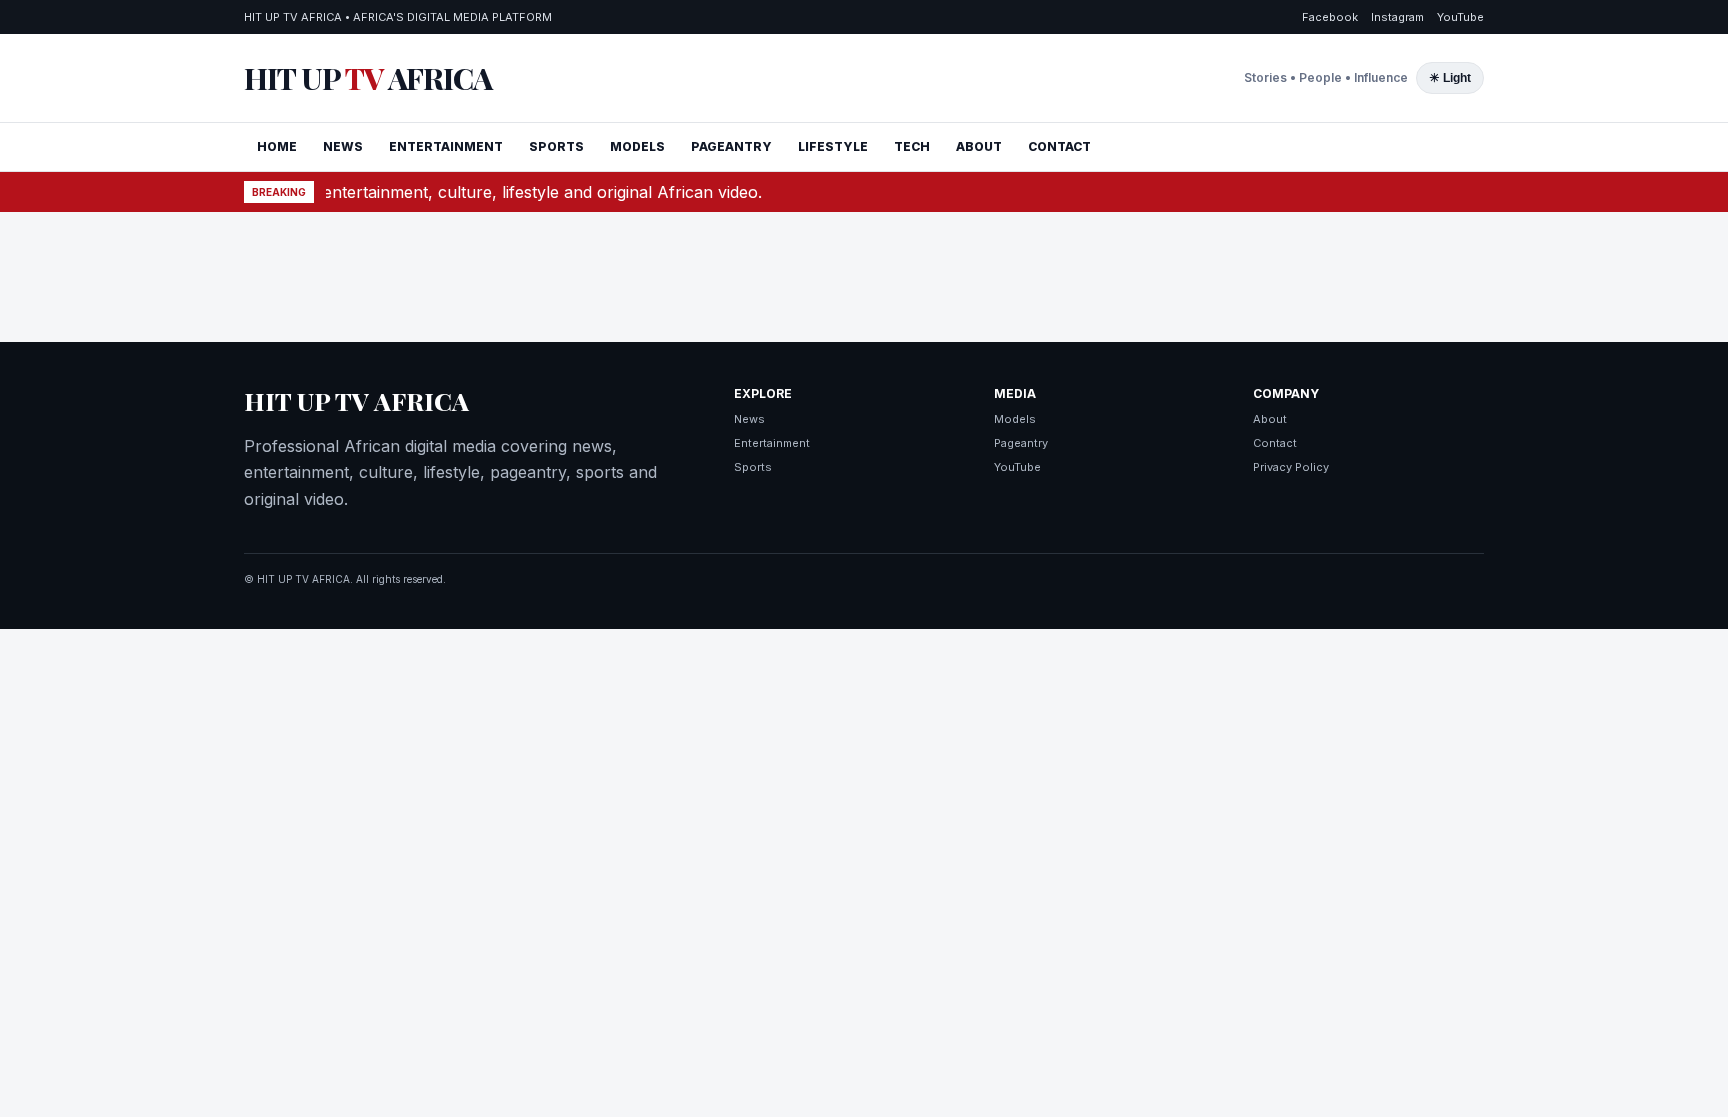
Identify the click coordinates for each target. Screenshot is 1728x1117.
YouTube (1460, 17)
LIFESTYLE (833, 146)
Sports (753, 467)
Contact (1275, 443)
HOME (277, 146)
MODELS (637, 146)
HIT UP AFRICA (368, 78)
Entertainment (772, 443)
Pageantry (1021, 443)
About (1270, 419)
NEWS (343, 146)
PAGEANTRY (731, 146)
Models (1015, 419)
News (749, 419)
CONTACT (1059, 146)
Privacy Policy (1291, 467)
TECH (912, 146)
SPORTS (556, 146)
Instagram (1397, 17)
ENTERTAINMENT (446, 146)
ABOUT (979, 146)
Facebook (1330, 17)
